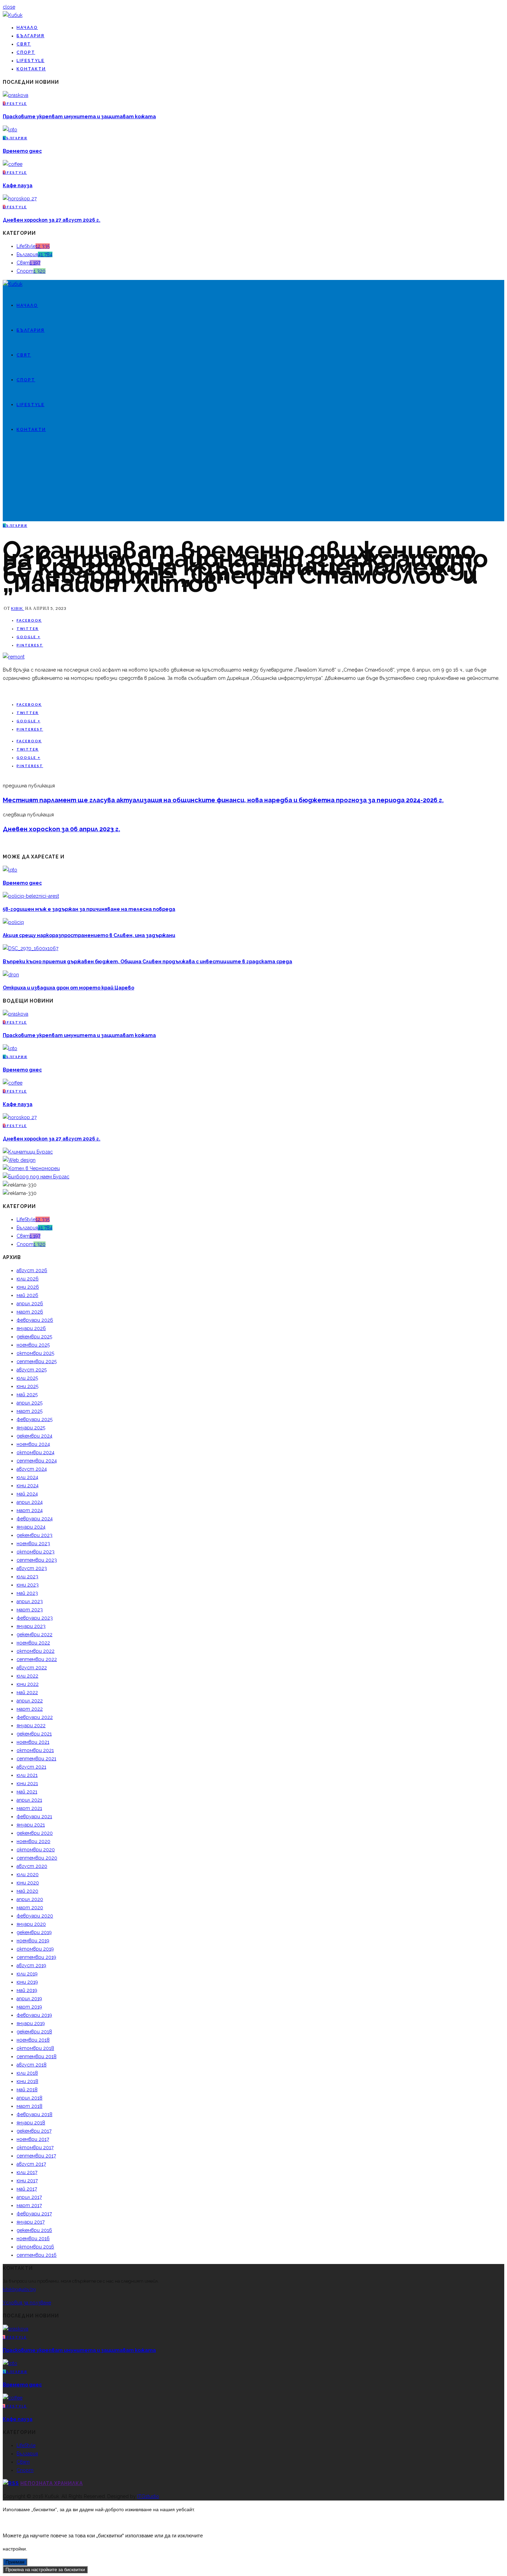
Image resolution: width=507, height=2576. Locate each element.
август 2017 (31, 2164)
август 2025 (32, 1370)
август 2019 (31, 1965)
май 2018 (27, 2090)
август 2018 (32, 2065)
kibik (18, 608)
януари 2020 (31, 1924)
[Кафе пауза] (13, 164)
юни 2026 (28, 1287)
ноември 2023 (33, 1543)
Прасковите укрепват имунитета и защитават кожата (79, 117)
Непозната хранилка (52, 2483)
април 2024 (30, 1502)
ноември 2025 (33, 1345)
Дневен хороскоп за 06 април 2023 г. (61, 829)
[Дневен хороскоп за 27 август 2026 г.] (20, 199)
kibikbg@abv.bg (19, 2289)
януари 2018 (31, 2123)
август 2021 (31, 1767)
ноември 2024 (33, 1444)
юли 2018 (27, 2073)
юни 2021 (27, 1783)
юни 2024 (28, 1486)
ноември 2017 (33, 2139)
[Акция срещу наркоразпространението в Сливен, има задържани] (13, 922)
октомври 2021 (35, 1750)
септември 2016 (37, 2255)
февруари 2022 (35, 1717)
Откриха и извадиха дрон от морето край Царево (68, 988)
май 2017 (27, 2189)
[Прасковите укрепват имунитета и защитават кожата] (16, 95)
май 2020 (27, 1891)
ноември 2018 (33, 2040)
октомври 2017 (35, 2147)
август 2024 (32, 1469)
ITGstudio (148, 2496)
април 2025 (29, 1403)
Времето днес (22, 151)
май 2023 (27, 1593)
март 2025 (29, 1411)
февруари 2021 (34, 1817)
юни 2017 (27, 2181)
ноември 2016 (33, 2238)
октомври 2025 (35, 1353)
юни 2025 (27, 1386)
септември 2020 (37, 1858)
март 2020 (30, 1908)
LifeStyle (31, 61)
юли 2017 (27, 2172)
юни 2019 (27, 1982)
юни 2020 (28, 1883)
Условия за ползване (27, 2303)
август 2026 (32, 1270)
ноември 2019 (33, 1941)
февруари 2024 (35, 1519)
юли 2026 (28, 1279)
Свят (24, 44)
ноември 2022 (33, 1643)
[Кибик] (13, 15)
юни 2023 (28, 1585)
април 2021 (29, 1800)
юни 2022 (28, 1684)
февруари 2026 (35, 1320)
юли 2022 (27, 1676)
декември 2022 (34, 1634)
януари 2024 (31, 1527)
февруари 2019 (34, 2015)
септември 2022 (37, 1659)
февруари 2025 (34, 1419)
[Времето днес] (10, 130)
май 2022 (27, 1692)
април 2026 (30, 1304)
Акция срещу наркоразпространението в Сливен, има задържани (89, 935)
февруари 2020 (35, 1916)
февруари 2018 (34, 2114)
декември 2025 (34, 1337)
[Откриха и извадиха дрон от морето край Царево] (11, 975)
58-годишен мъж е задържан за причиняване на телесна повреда (89, 909)
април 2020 (30, 1899)
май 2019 (27, 1990)
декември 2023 (34, 1535)
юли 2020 (28, 1874)
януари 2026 (31, 1328)
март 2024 (30, 1510)
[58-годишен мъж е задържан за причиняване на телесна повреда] (31, 896)
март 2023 (30, 1610)
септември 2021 (36, 1759)
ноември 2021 (33, 1742)
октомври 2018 (35, 2048)
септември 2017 (36, 2156)
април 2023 (30, 1601)
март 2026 (30, 1312)
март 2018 (29, 2106)
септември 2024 (37, 1461)
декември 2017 (34, 2131)
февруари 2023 (35, 1618)
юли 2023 (27, 1577)
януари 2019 (31, 2023)
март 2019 (29, 2007)
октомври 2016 (35, 2247)
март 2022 (30, 1709)
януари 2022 (31, 1725)
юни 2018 (27, 2081)
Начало (27, 28)
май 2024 (27, 1494)
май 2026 (27, 1295)
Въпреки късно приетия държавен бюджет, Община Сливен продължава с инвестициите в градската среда (147, 962)
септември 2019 (36, 1957)
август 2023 (32, 1568)
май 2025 (27, 1395)
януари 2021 (31, 1825)
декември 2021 (34, 1734)
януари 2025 (31, 1428)
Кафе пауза (18, 185)
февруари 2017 (34, 2214)
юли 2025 (27, 1378)
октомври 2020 (36, 1850)
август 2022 (32, 1668)
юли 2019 (27, 1974)
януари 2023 (31, 1626)
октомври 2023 (36, 1552)
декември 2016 (34, 2230)
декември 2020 (35, 1833)
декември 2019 (34, 1932)
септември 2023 (37, 1560)
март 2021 (29, 1808)
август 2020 (32, 1866)
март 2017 (29, 2205)
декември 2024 (34, 1436)
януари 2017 (31, 2222)
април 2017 (29, 2197)
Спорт (26, 52)
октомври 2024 (36, 1452)
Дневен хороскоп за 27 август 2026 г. (52, 220)
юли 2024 (27, 1477)
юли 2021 (27, 1775)
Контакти (31, 69)
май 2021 (27, 1792)
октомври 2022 (36, 1651)
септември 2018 (37, 2056)
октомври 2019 (35, 1949)
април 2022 (30, 1701)
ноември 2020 (33, 1841)
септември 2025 (37, 1361)
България (31, 36)
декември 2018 (34, 2032)
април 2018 (29, 2098)
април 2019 (29, 1999)
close (9, 7)
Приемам (15, 2562)
